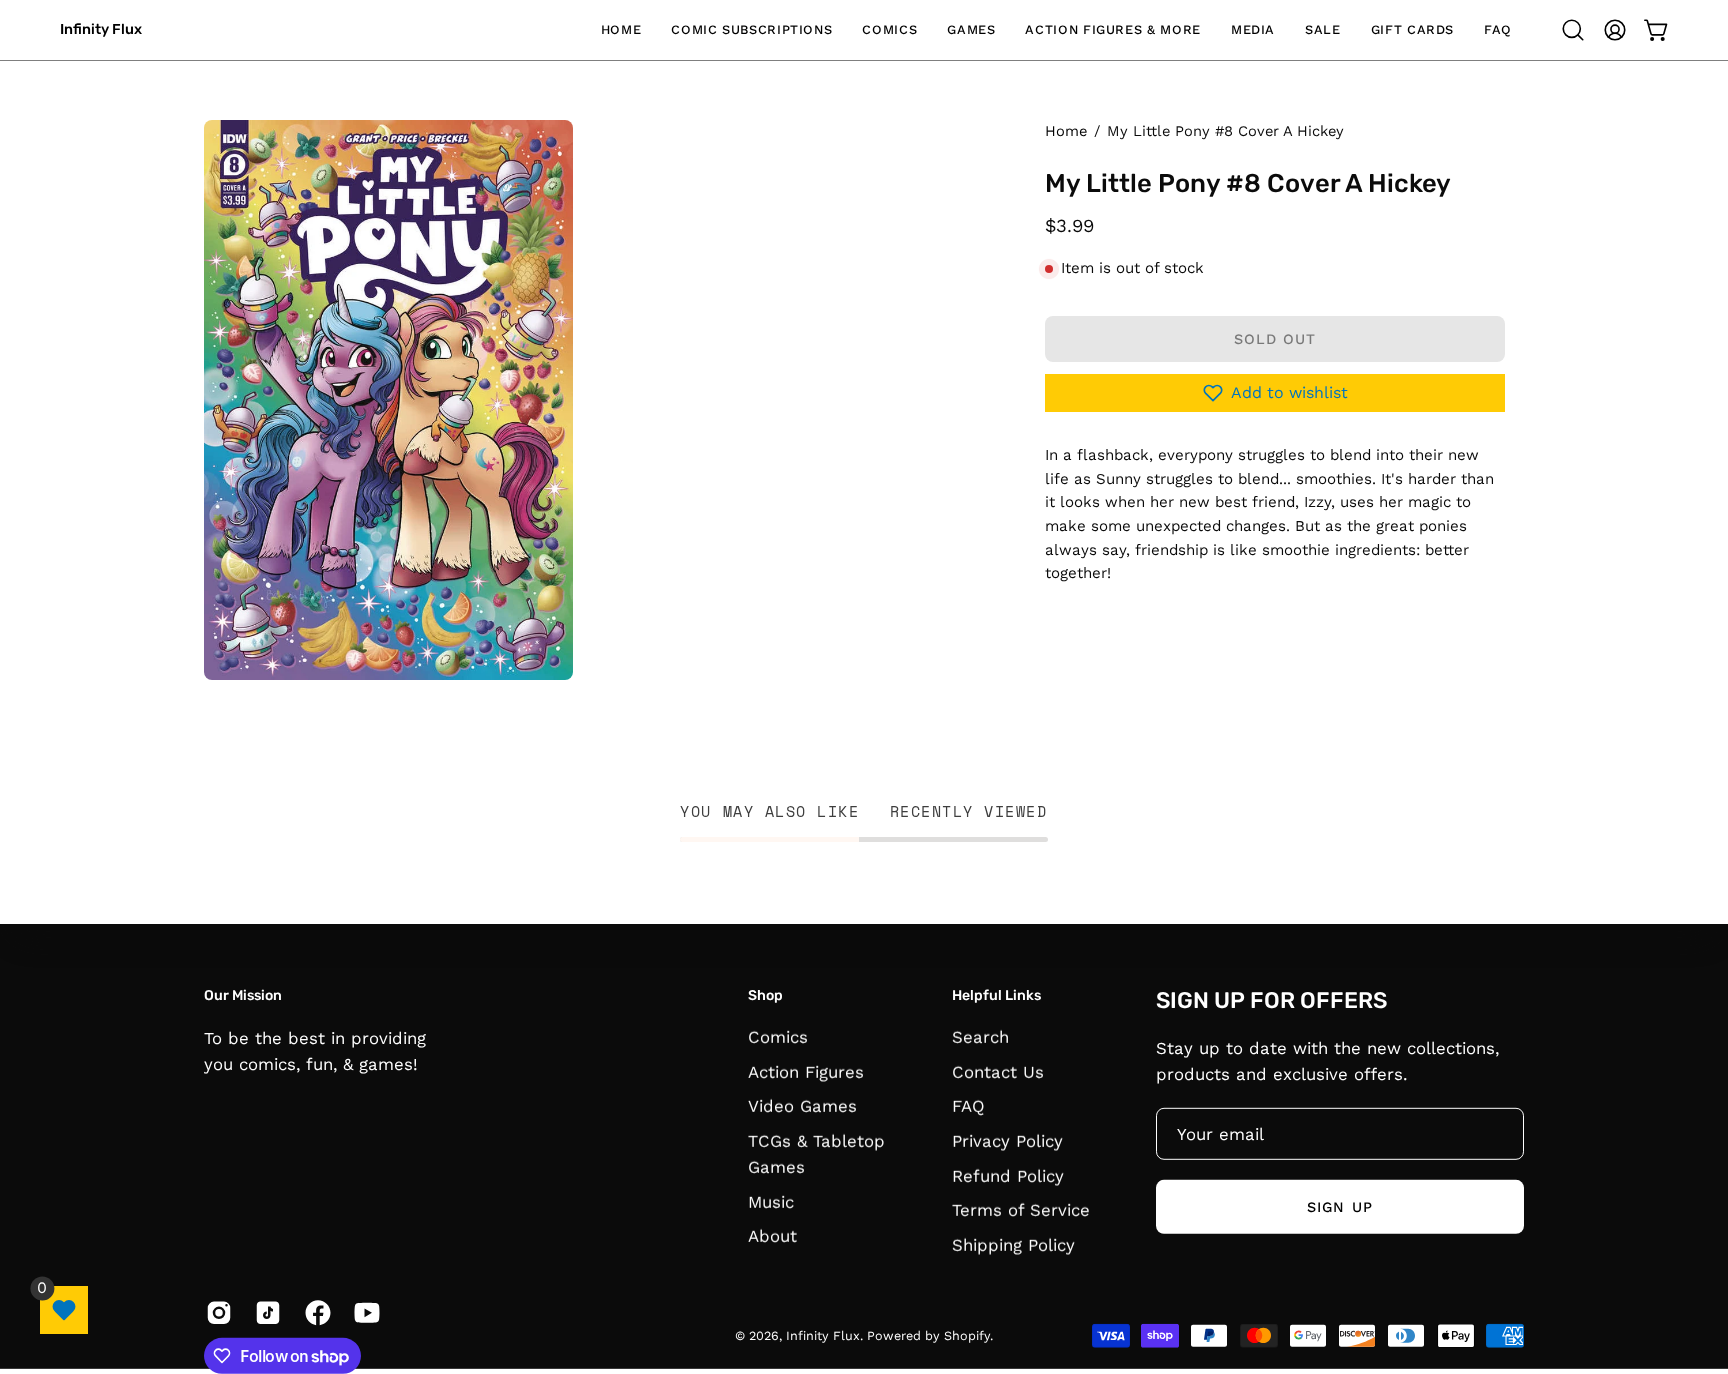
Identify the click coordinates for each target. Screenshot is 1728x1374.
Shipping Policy (1013, 1245)
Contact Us (998, 1072)
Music (771, 1202)
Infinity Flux (101, 29)
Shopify (967, 1335)
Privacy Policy (1007, 1141)
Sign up (1340, 1206)
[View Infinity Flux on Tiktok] (264, 1313)
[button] (751, 30)
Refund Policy (1008, 1176)
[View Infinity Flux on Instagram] (215, 1313)
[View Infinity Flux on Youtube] (363, 1313)
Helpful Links (996, 995)
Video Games (802, 1106)
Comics (778, 1037)
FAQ (968, 1106)
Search (980, 1037)
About (772, 1237)
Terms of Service (1021, 1210)
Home (1066, 131)
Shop (765, 995)
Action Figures (806, 1072)
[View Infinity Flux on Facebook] (314, 1313)
